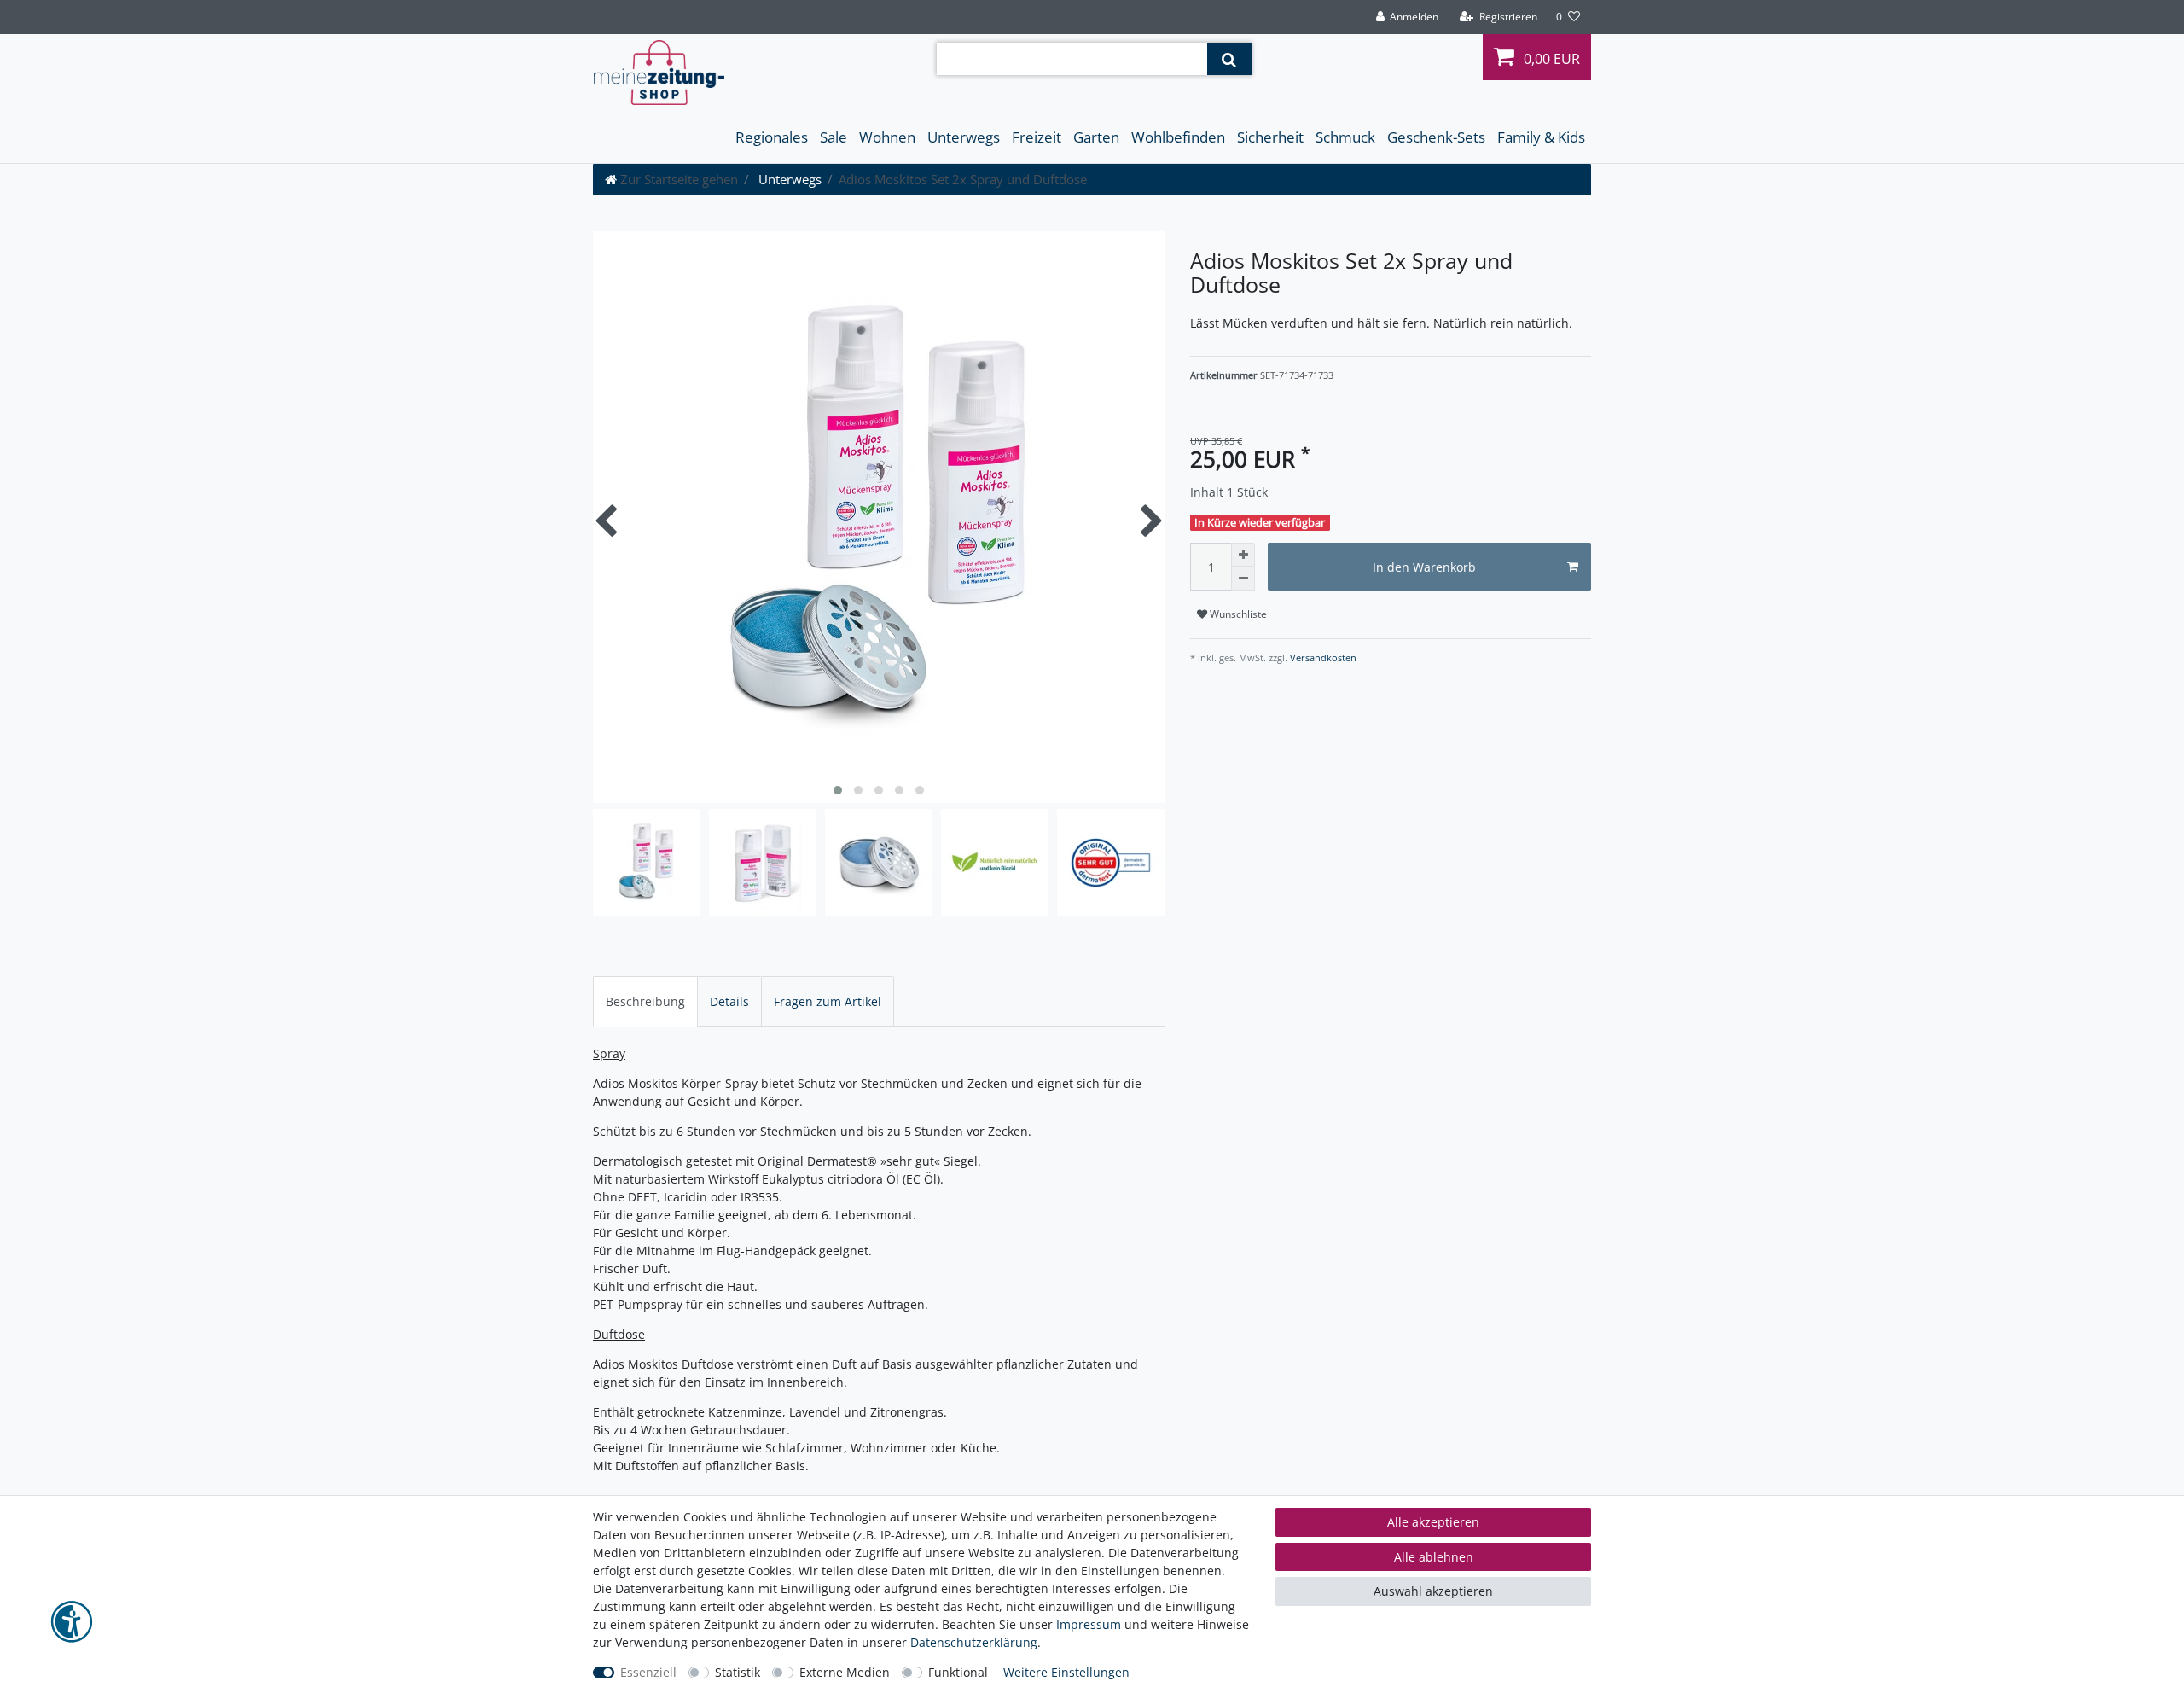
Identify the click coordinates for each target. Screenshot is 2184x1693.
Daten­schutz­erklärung (974, 1642)
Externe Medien (845, 1672)
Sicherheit (1270, 137)
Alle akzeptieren (1433, 1522)
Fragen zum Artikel (828, 1001)
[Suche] (1229, 59)
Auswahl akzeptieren (1433, 1591)
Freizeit (1037, 137)
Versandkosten (1322, 657)
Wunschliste (1237, 614)
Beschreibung (645, 1001)
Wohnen (887, 137)
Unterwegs (964, 137)
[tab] (645, 1001)
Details (729, 1001)
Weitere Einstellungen (1066, 1672)
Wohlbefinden (1178, 137)
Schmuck (1345, 137)
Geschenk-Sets (1436, 137)
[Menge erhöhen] (1243, 555)
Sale (834, 137)
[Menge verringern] (1243, 579)
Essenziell (648, 1672)
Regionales (772, 137)
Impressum (1089, 1624)
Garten (1096, 137)
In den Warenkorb (1424, 567)
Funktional (958, 1672)
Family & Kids (1541, 137)
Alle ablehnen (1434, 1557)
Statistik (738, 1672)
